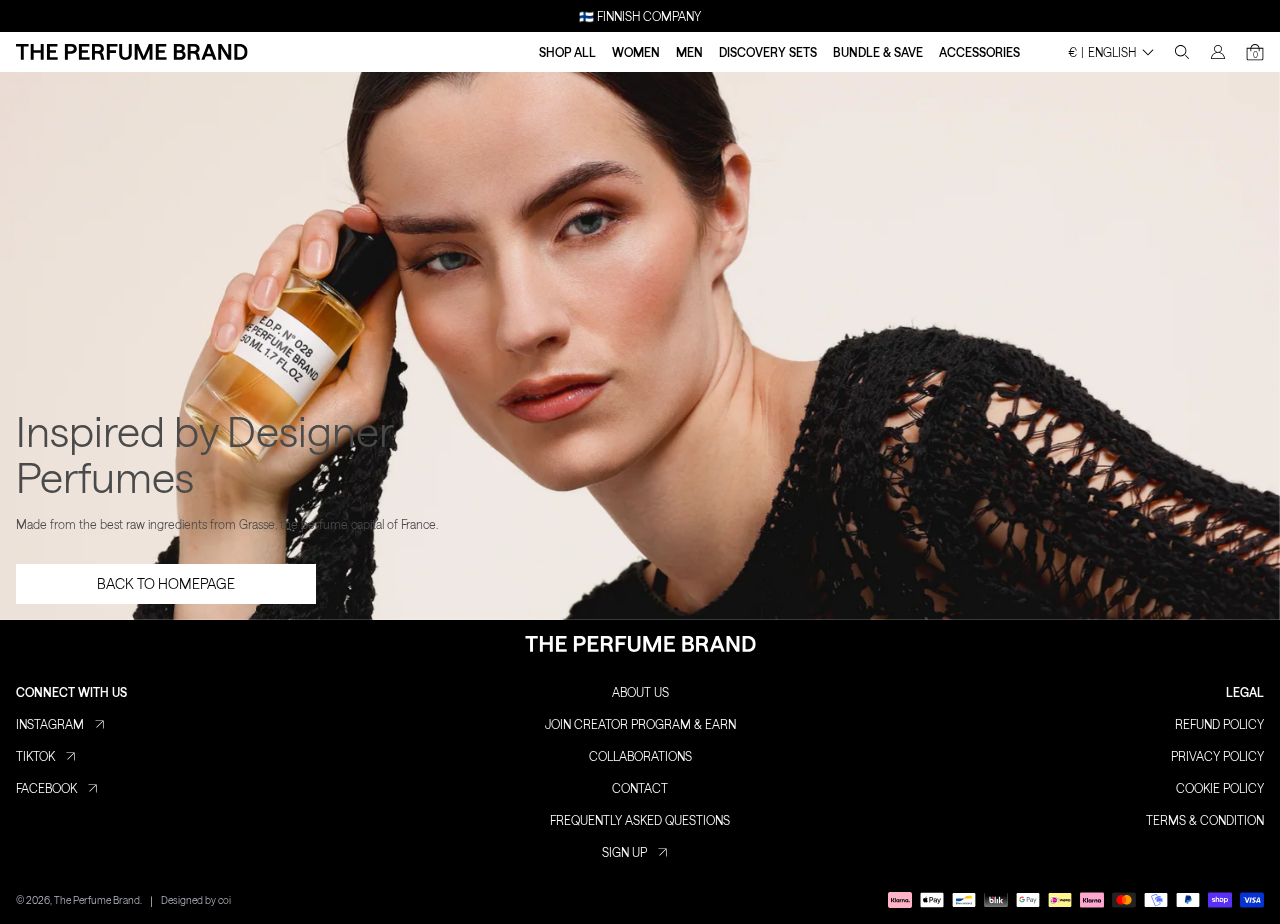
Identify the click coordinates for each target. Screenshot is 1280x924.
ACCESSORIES (979, 52)
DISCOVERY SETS (768, 52)
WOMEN (636, 52)
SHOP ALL (567, 52)
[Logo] (132, 52)
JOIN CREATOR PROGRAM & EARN (640, 724)
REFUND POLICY (1219, 724)
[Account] (1218, 52)
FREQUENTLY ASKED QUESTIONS (640, 820)
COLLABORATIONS (640, 756)
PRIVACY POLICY (1217, 756)
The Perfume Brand (97, 900)
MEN (689, 52)
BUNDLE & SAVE (878, 52)
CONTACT (640, 788)
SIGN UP (624, 852)
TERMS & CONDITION (1205, 820)
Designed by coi (196, 900)
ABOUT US (640, 692)
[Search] (1182, 52)
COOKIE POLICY (1220, 788)
